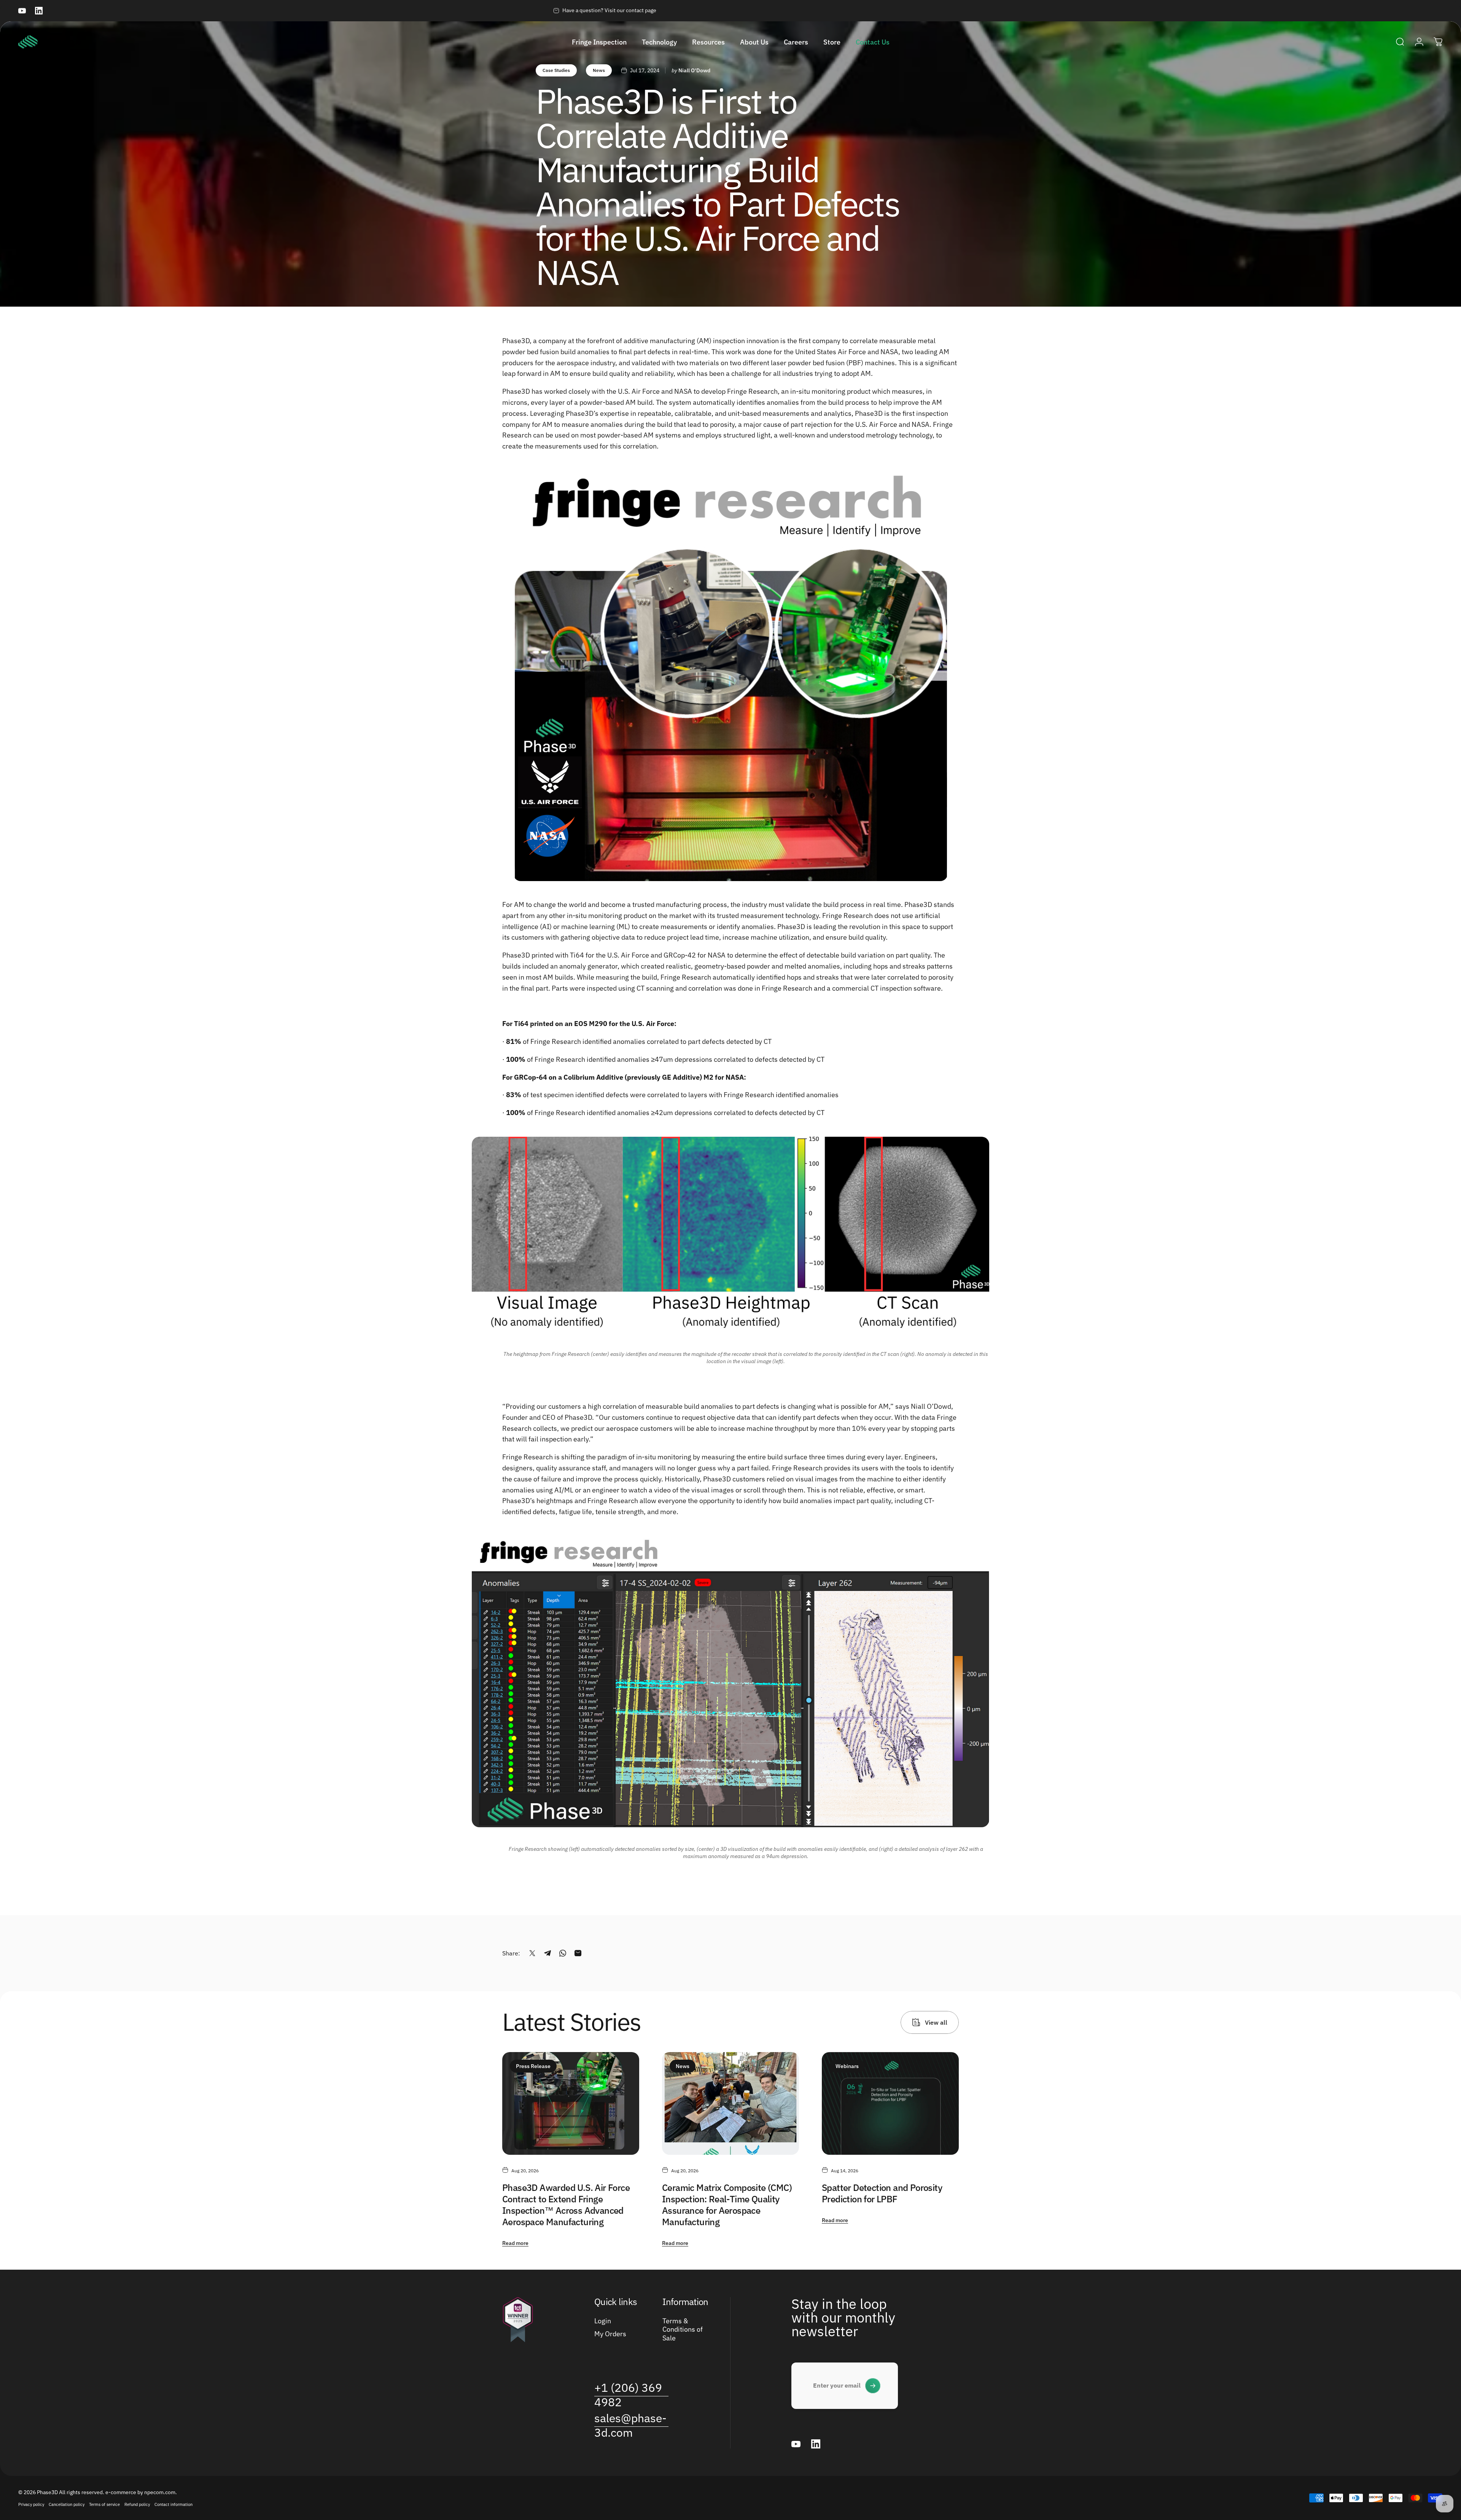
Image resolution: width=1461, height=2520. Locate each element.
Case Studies (556, 70)
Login (603, 2321)
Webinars (847, 2066)
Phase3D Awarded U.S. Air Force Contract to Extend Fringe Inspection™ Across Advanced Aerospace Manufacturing (566, 2205)
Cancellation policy (67, 2504)
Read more (515, 2243)
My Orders (610, 2334)
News (599, 70)
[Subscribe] (873, 2386)
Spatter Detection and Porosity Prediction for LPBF (882, 2193)
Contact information (173, 2504)
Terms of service (104, 2504)
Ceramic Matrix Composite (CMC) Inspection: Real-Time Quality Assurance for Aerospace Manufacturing (727, 2205)
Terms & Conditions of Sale (683, 2330)
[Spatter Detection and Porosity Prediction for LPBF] (890, 2103)
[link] (631, 2395)
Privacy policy (31, 2504)
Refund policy (137, 2504)
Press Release (533, 2066)
